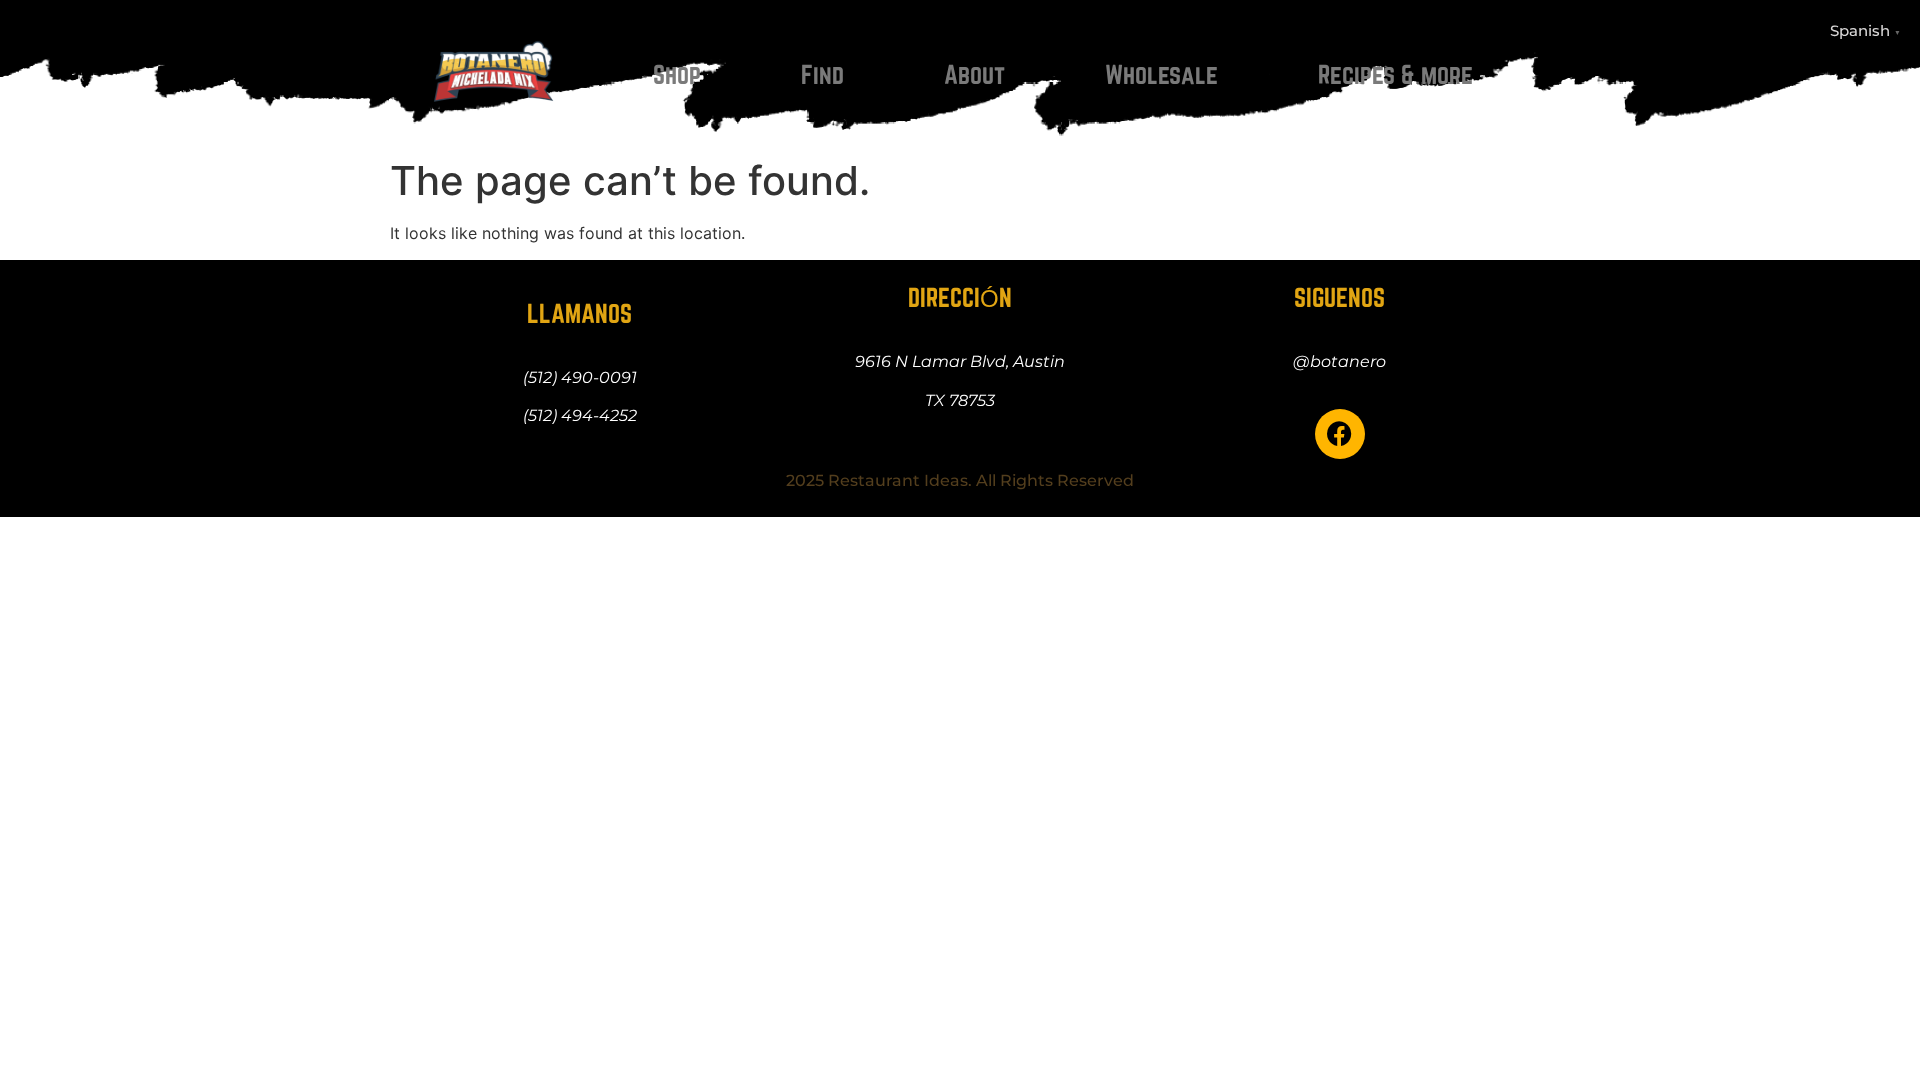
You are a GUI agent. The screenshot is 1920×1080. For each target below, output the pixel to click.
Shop (677, 74)
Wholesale (1161, 74)
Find (822, 74)
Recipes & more (1395, 74)
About (974, 74)
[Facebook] (1340, 434)
